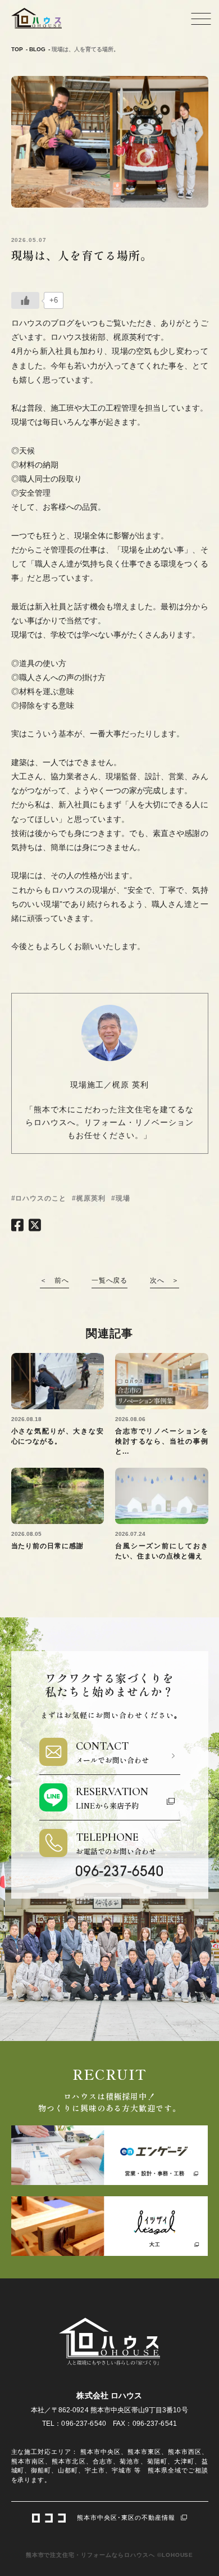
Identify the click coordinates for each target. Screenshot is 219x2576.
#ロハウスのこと (39, 1198)
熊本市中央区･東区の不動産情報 (126, 2517)
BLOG (37, 49)
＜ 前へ (54, 1280)
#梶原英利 (89, 1198)
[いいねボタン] (25, 300)
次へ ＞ (165, 1280)
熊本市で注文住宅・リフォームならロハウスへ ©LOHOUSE (110, 2555)
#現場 (121, 1198)
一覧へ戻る (110, 1280)
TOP (17, 49)
